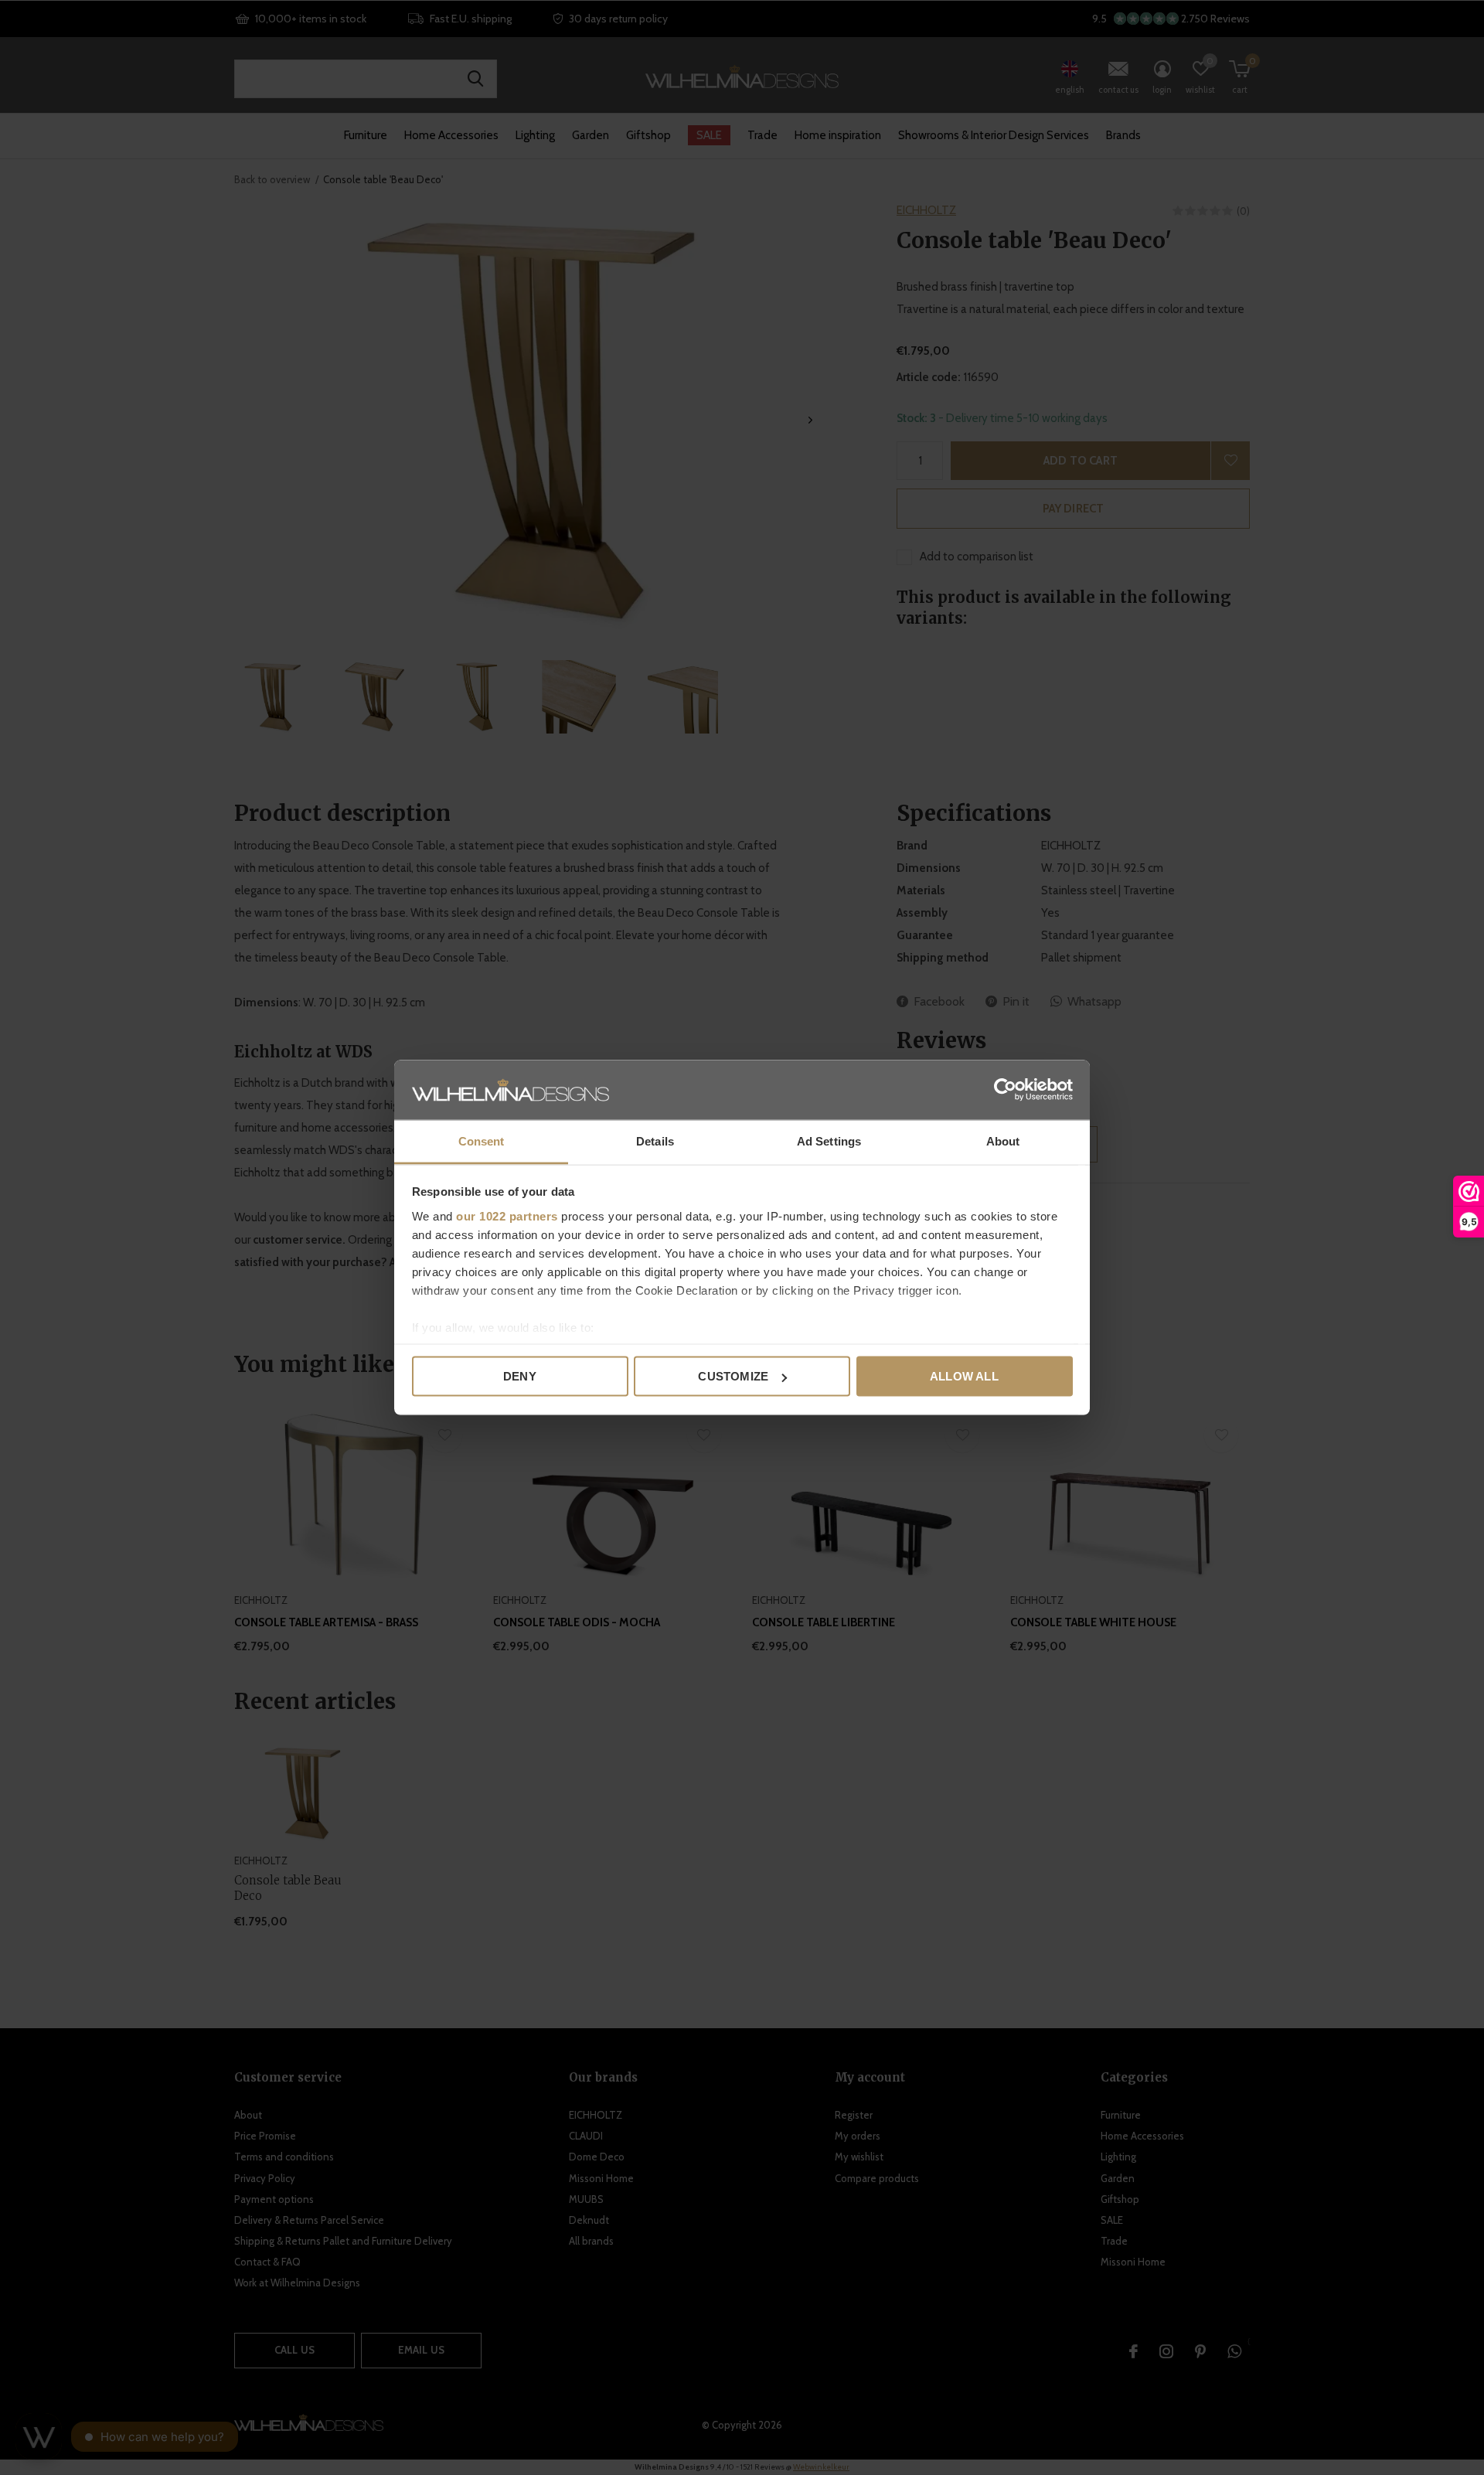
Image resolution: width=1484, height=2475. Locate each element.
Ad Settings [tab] (829, 1140)
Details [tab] (655, 1140)
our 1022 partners (507, 1215)
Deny (520, 1376)
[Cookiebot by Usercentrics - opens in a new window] (1005, 1090)
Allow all (964, 1376)
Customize (733, 1376)
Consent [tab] (482, 1140)
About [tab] (1003, 1140)
